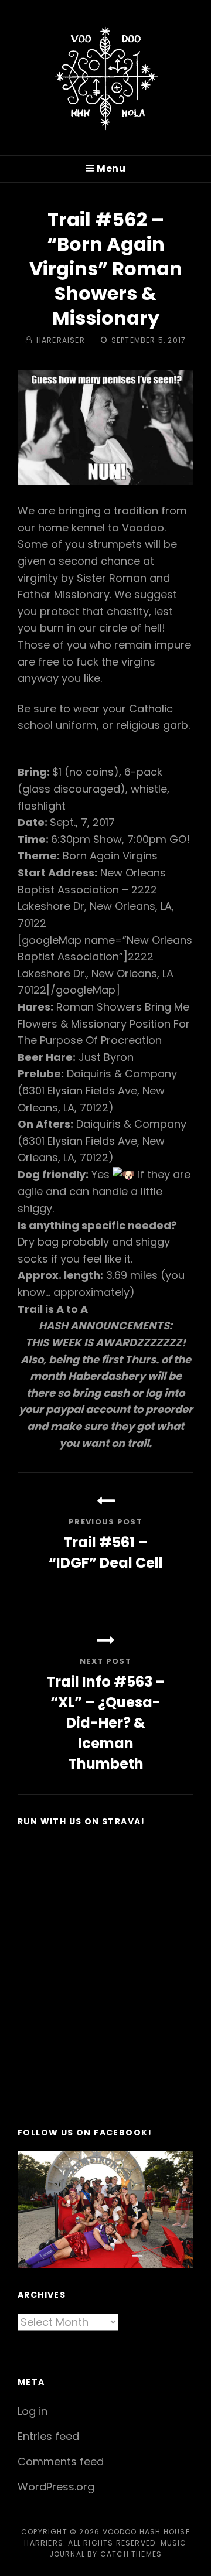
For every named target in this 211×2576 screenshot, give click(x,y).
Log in (33, 2411)
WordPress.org (56, 2487)
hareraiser (61, 340)
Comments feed (61, 2461)
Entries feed (48, 2436)
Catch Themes (131, 2554)
